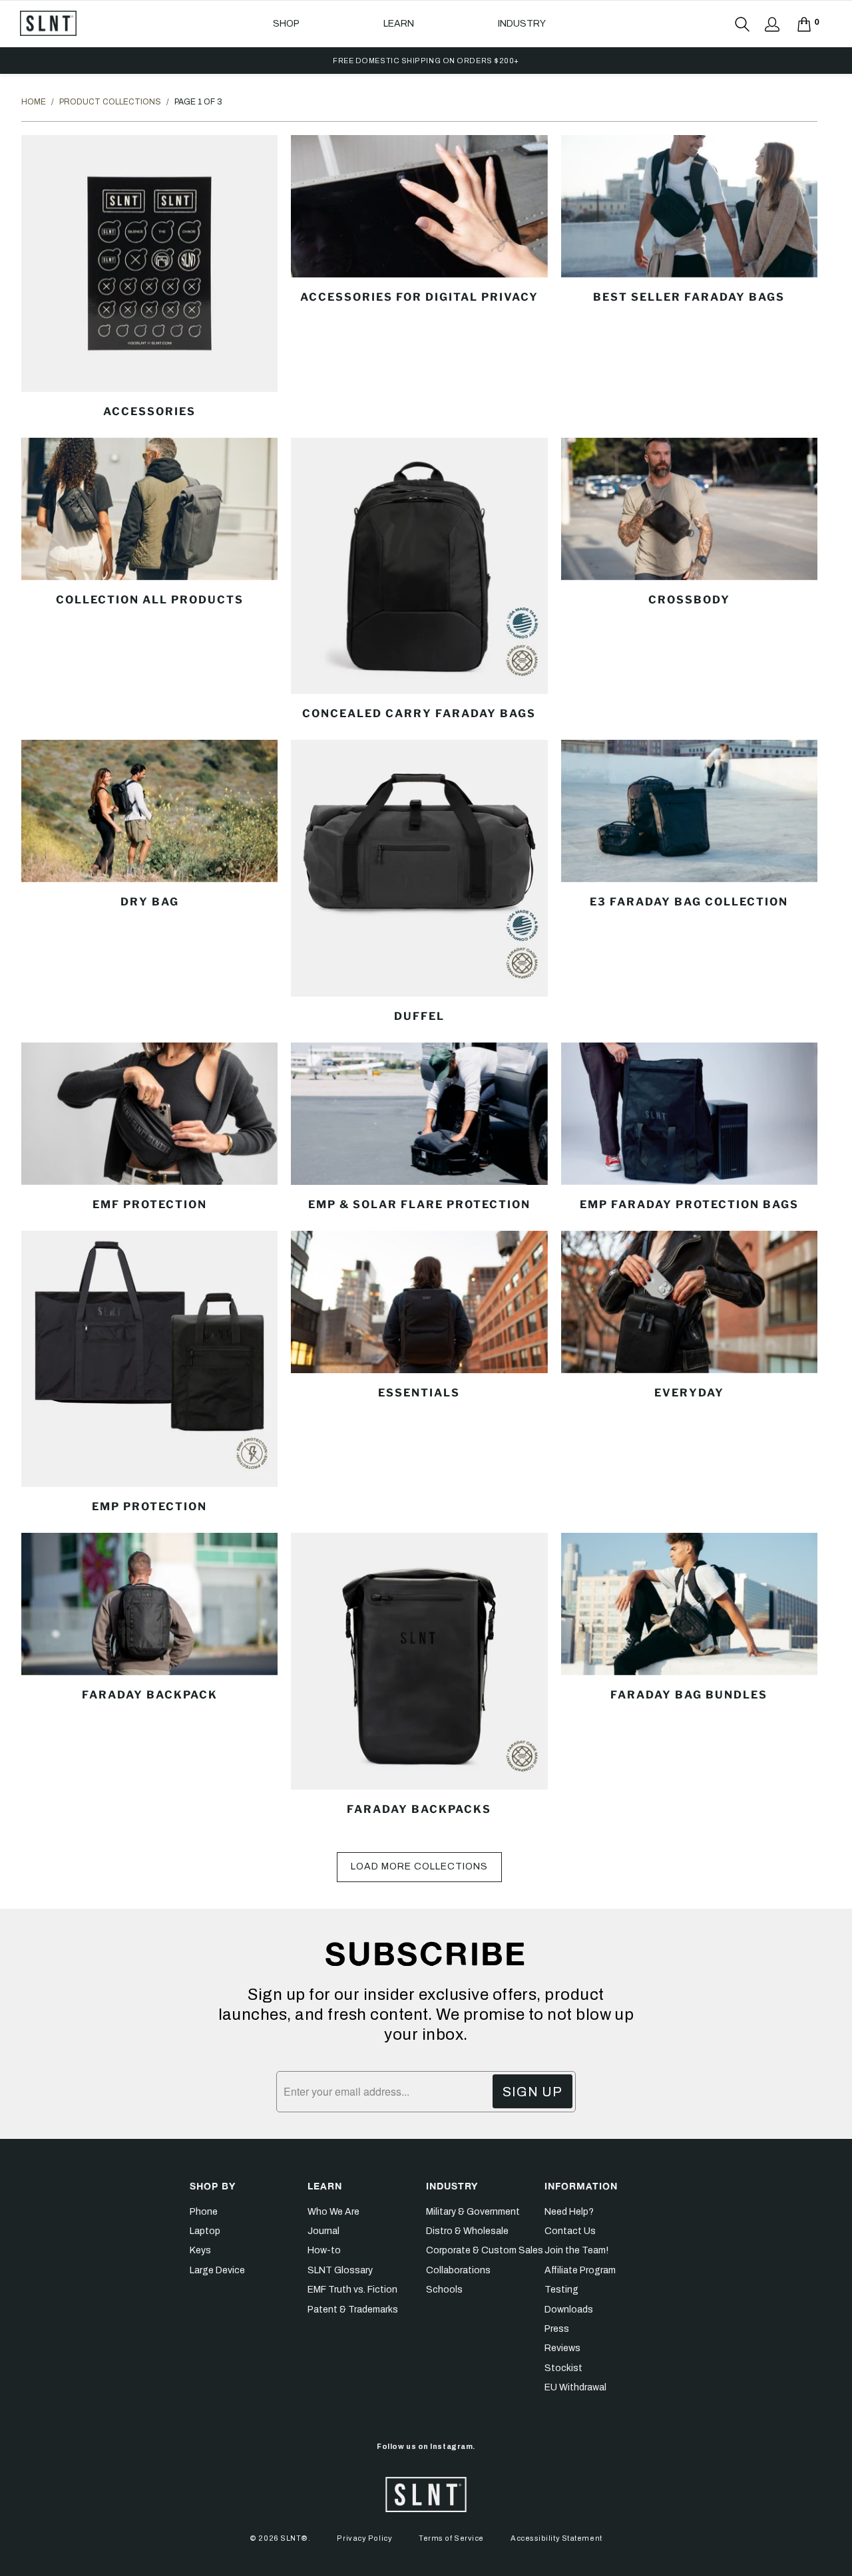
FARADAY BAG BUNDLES (689, 1676)
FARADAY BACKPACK (149, 1676)
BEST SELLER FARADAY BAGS (689, 278)
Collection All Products (149, 581)
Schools (444, 2290)
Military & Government (473, 2212)
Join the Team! (576, 2250)
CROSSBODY (689, 581)
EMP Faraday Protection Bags (689, 1128)
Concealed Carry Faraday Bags (419, 581)
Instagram (451, 2446)
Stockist (563, 2368)
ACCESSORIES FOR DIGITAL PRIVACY (419, 278)
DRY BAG (149, 883)
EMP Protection (149, 1374)
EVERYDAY (689, 1374)
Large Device (217, 2270)
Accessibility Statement (556, 2538)
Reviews (562, 2348)
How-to (324, 2250)
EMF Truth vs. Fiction (352, 2290)
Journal (323, 2231)
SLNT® (294, 2538)
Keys (200, 2250)
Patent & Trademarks (353, 2310)
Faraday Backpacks (419, 1676)
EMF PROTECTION (149, 1128)
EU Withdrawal (575, 2387)
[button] (286, 24)
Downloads (569, 2310)
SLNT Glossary (340, 2270)
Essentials (419, 1374)
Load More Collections (419, 1866)
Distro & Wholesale (467, 2231)
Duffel (419, 883)
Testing (561, 2290)
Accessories (149, 278)
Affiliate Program (580, 2270)
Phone (204, 2212)
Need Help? (569, 2212)
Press (557, 2329)
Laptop (205, 2231)
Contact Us (570, 2231)
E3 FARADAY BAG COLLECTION (689, 883)
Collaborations (458, 2270)
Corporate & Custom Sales (485, 2250)
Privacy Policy (364, 2538)
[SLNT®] (48, 24)
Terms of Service (451, 2538)
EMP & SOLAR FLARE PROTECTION (419, 1128)
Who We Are (333, 2212)
